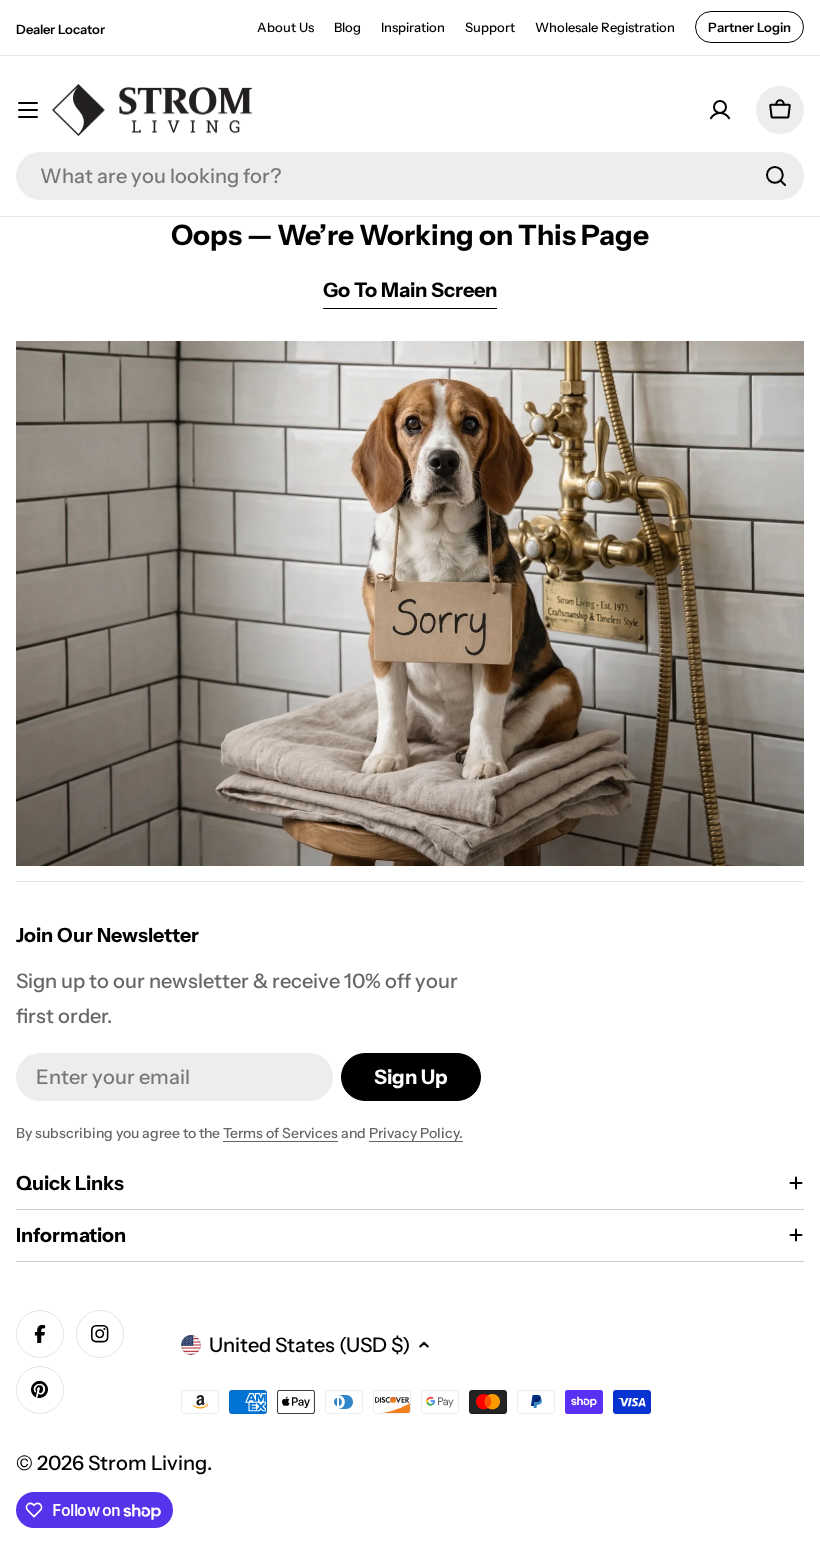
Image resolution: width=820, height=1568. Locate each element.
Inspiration (413, 27)
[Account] (720, 110)
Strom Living (147, 1463)
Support (490, 27)
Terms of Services (280, 1133)
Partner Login (749, 27)
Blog (347, 27)
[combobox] (410, 176)
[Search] (776, 176)
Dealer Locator (60, 29)
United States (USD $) (309, 1345)
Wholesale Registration (605, 27)
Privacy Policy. (416, 1133)
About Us (285, 27)
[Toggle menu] (28, 110)
